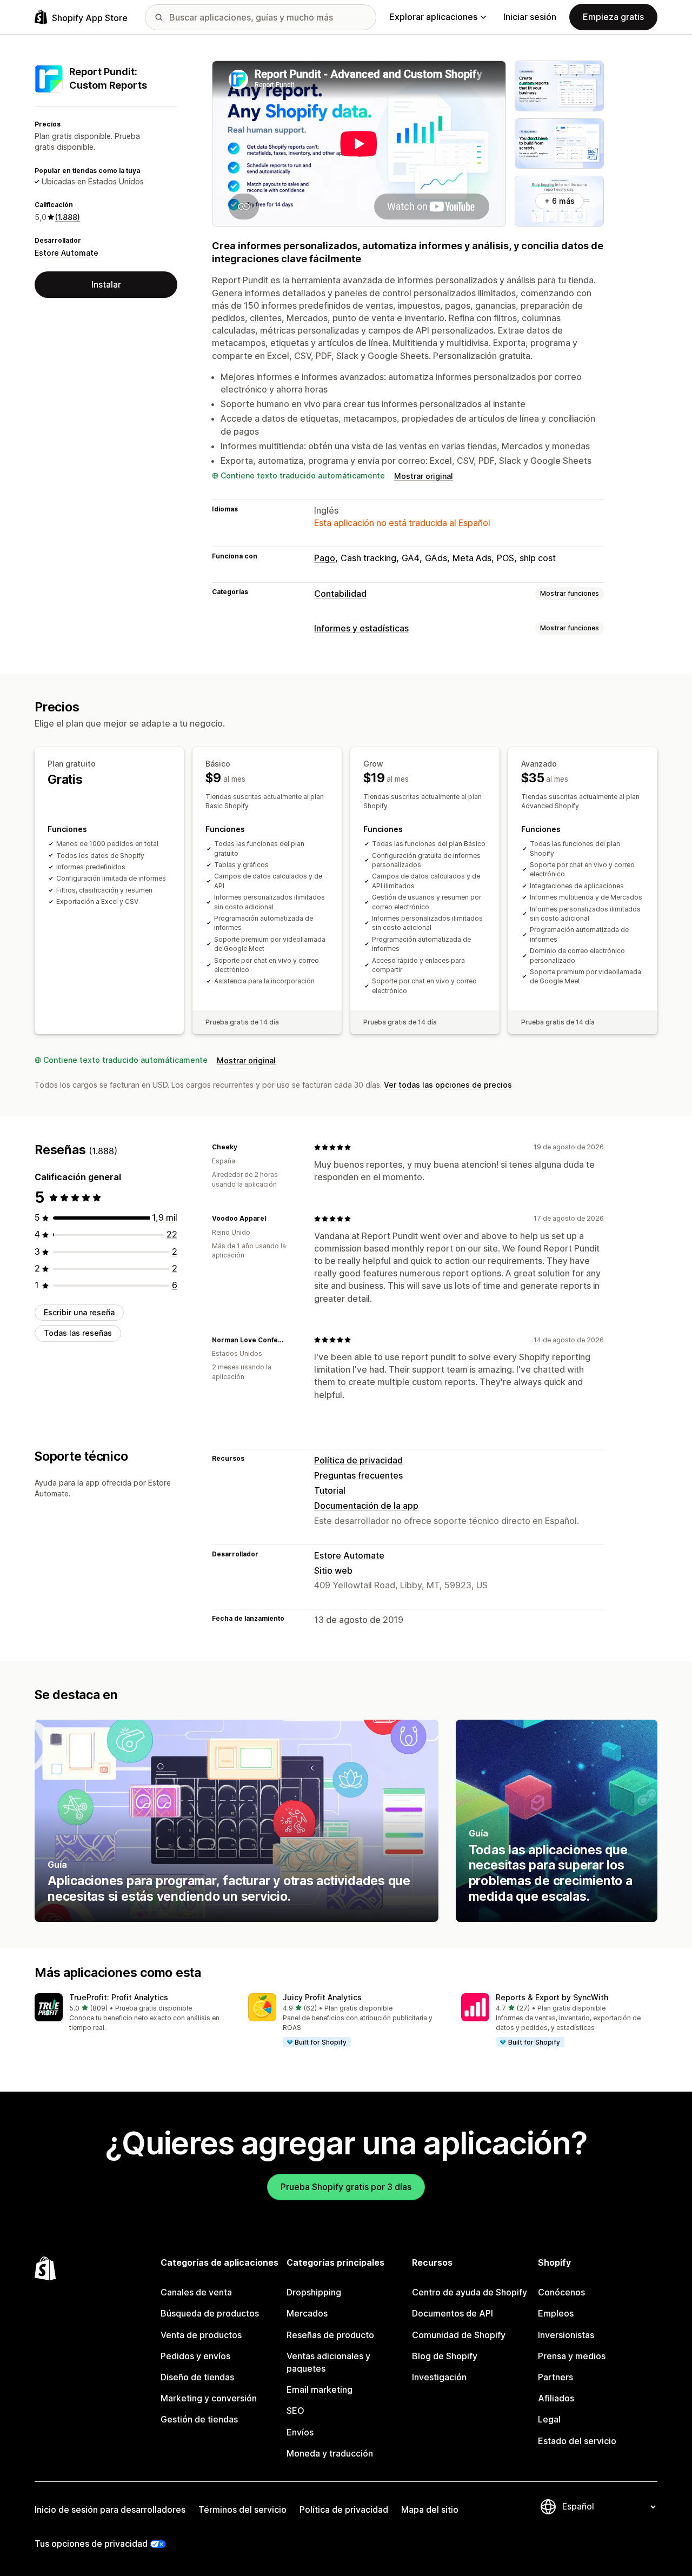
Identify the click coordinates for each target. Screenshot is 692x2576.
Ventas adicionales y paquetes (328, 2362)
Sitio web (333, 1570)
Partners (555, 2377)
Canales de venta (196, 2292)
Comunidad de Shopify (459, 2335)
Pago (325, 558)
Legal (549, 2419)
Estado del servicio (577, 2441)
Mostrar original (424, 476)
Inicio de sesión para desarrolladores (110, 2510)
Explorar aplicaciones (433, 17)
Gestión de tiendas (199, 2419)
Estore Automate (66, 253)
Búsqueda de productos (210, 2313)
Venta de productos (201, 2335)
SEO (295, 2411)
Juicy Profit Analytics (322, 1997)
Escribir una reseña (79, 1313)
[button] (133, 2013)
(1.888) (68, 217)
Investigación (439, 2377)
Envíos (300, 2432)
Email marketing (320, 2389)
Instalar (106, 284)
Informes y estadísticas (361, 628)
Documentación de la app (366, 1506)
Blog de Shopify (445, 2356)
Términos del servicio (242, 2510)
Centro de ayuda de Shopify (470, 2292)
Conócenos (561, 2292)
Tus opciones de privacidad (91, 2544)
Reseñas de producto (330, 2335)
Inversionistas (566, 2335)
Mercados (307, 2313)
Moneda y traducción (330, 2453)
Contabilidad (340, 594)
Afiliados (556, 2398)
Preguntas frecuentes (358, 1475)
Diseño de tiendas (197, 2377)
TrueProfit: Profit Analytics (119, 1997)
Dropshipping (314, 2292)
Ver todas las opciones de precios (448, 1085)
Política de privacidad (358, 1460)
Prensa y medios (572, 2356)
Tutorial (330, 1490)
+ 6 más (560, 201)
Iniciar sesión (530, 17)
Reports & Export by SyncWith (552, 1997)
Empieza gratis (613, 17)
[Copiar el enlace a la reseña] (244, 1147)
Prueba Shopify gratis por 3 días (346, 2187)
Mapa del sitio (430, 2510)
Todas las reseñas (78, 1333)
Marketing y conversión (209, 2398)
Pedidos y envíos (195, 2356)
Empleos (556, 2313)
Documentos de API (453, 2313)
